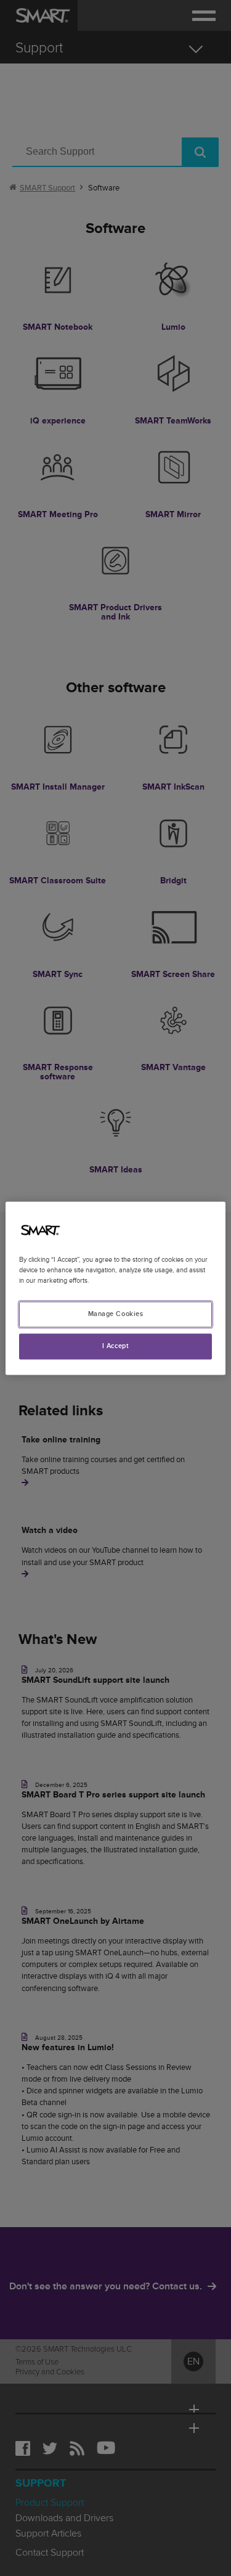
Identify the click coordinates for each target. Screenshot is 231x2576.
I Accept (116, 1346)
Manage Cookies (116, 1314)
